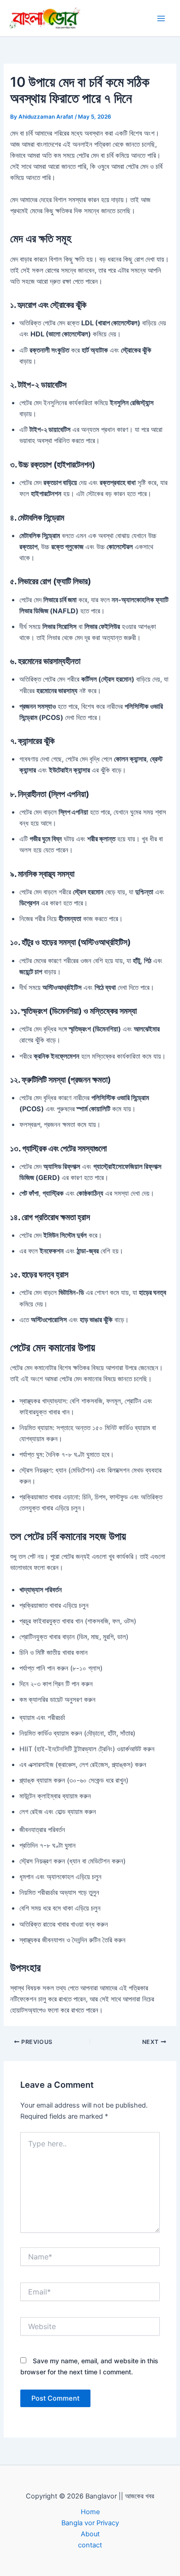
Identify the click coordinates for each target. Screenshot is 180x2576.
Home (90, 2512)
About (90, 2534)
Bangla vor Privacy (90, 2523)
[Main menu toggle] (161, 18)
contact (90, 2545)
